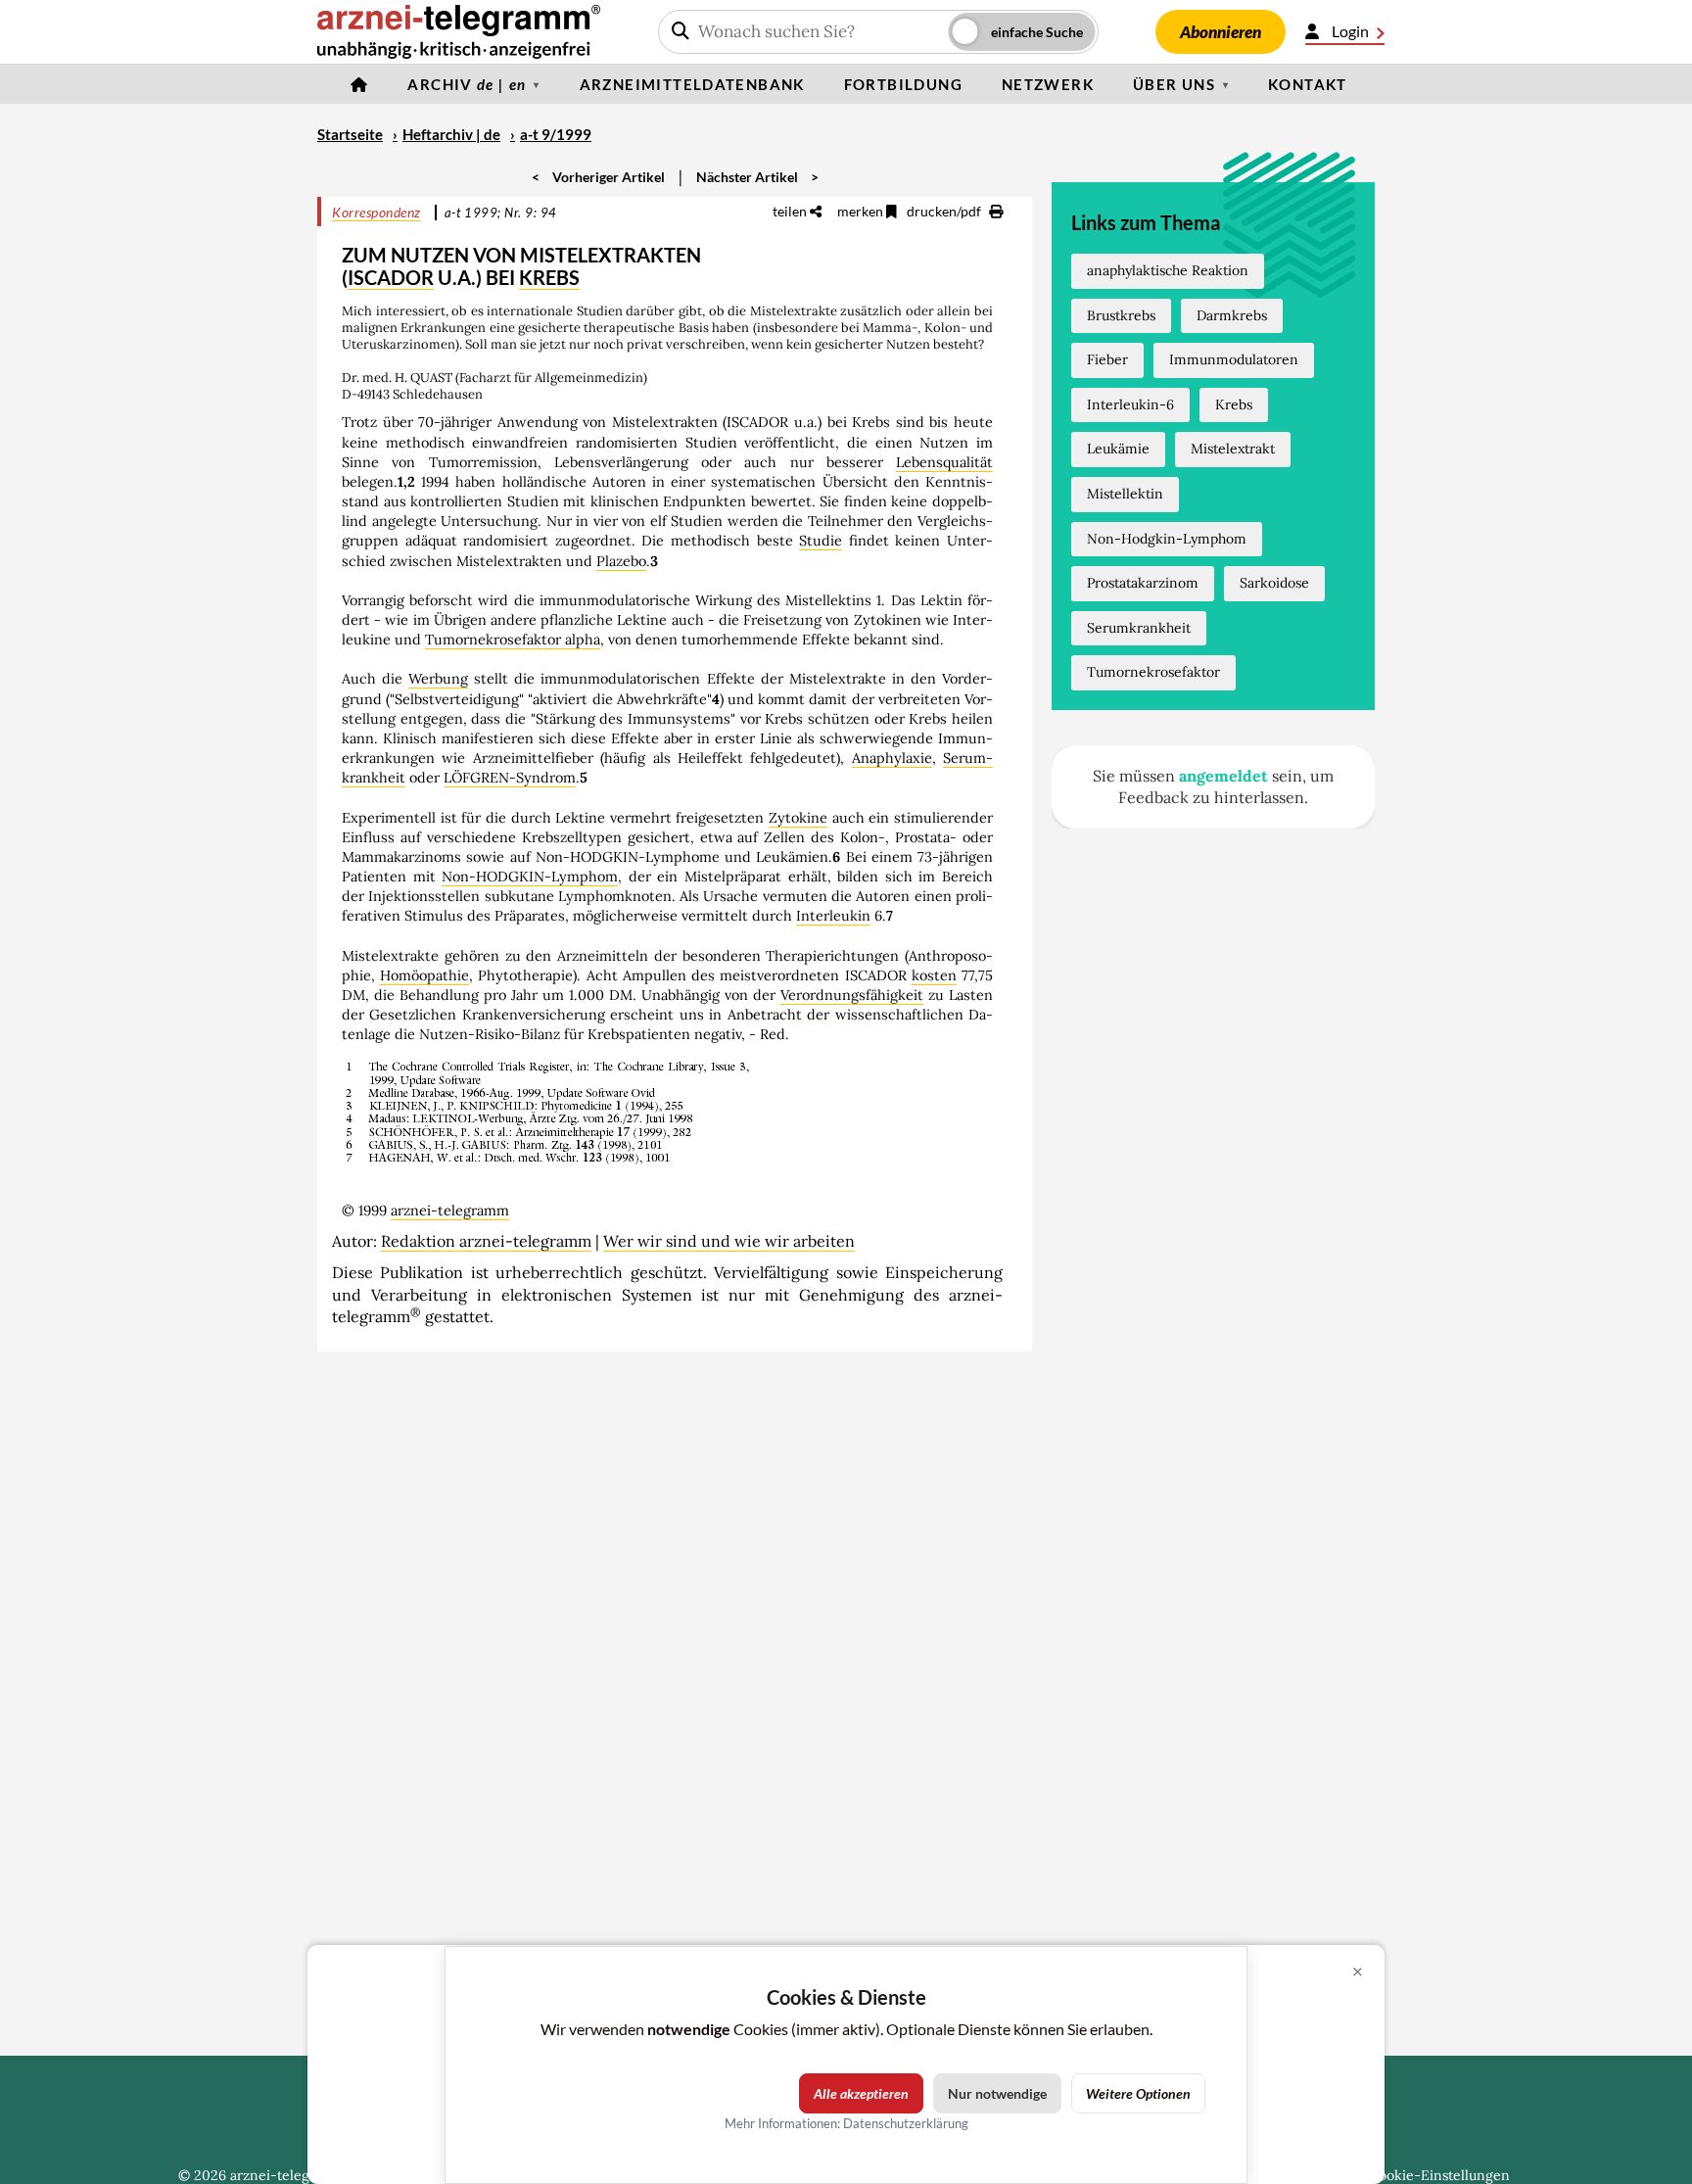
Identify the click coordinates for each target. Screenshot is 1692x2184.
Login (1350, 31)
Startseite (350, 134)
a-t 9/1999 (556, 134)
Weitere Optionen (1138, 2093)
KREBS (549, 277)
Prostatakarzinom (1143, 583)
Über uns (1174, 84)
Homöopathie (424, 975)
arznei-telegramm (450, 1211)
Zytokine (798, 818)
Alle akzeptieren (861, 2093)
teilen (791, 211)
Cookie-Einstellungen (1439, 2175)
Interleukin (833, 916)
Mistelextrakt (1233, 449)
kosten (934, 975)
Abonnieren (1221, 32)
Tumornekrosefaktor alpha (513, 640)
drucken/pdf (945, 211)
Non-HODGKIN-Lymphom (530, 877)
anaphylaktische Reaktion (1168, 270)
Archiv (467, 84)
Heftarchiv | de (451, 134)
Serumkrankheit (1139, 628)
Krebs (1234, 404)
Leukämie (1118, 449)
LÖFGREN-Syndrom (510, 778)
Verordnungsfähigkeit (852, 995)
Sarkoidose (1274, 583)
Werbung (438, 679)
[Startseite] (359, 84)
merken (862, 211)
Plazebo (621, 561)
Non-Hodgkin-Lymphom (1167, 539)
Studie (821, 541)
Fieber (1107, 359)
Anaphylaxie (892, 758)
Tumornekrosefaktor (1153, 672)
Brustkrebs (1121, 315)
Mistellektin (1125, 494)
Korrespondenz (376, 212)
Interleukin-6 (1130, 404)
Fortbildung (903, 84)
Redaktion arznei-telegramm (486, 1241)
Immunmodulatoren (1234, 359)
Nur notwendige (997, 2093)
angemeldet (1223, 776)
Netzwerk (1048, 84)
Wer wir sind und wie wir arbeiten (729, 1241)
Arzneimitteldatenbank (692, 84)
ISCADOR (391, 277)
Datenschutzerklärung (906, 2123)
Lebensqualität (944, 462)
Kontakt (1308, 84)
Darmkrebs (1232, 315)
